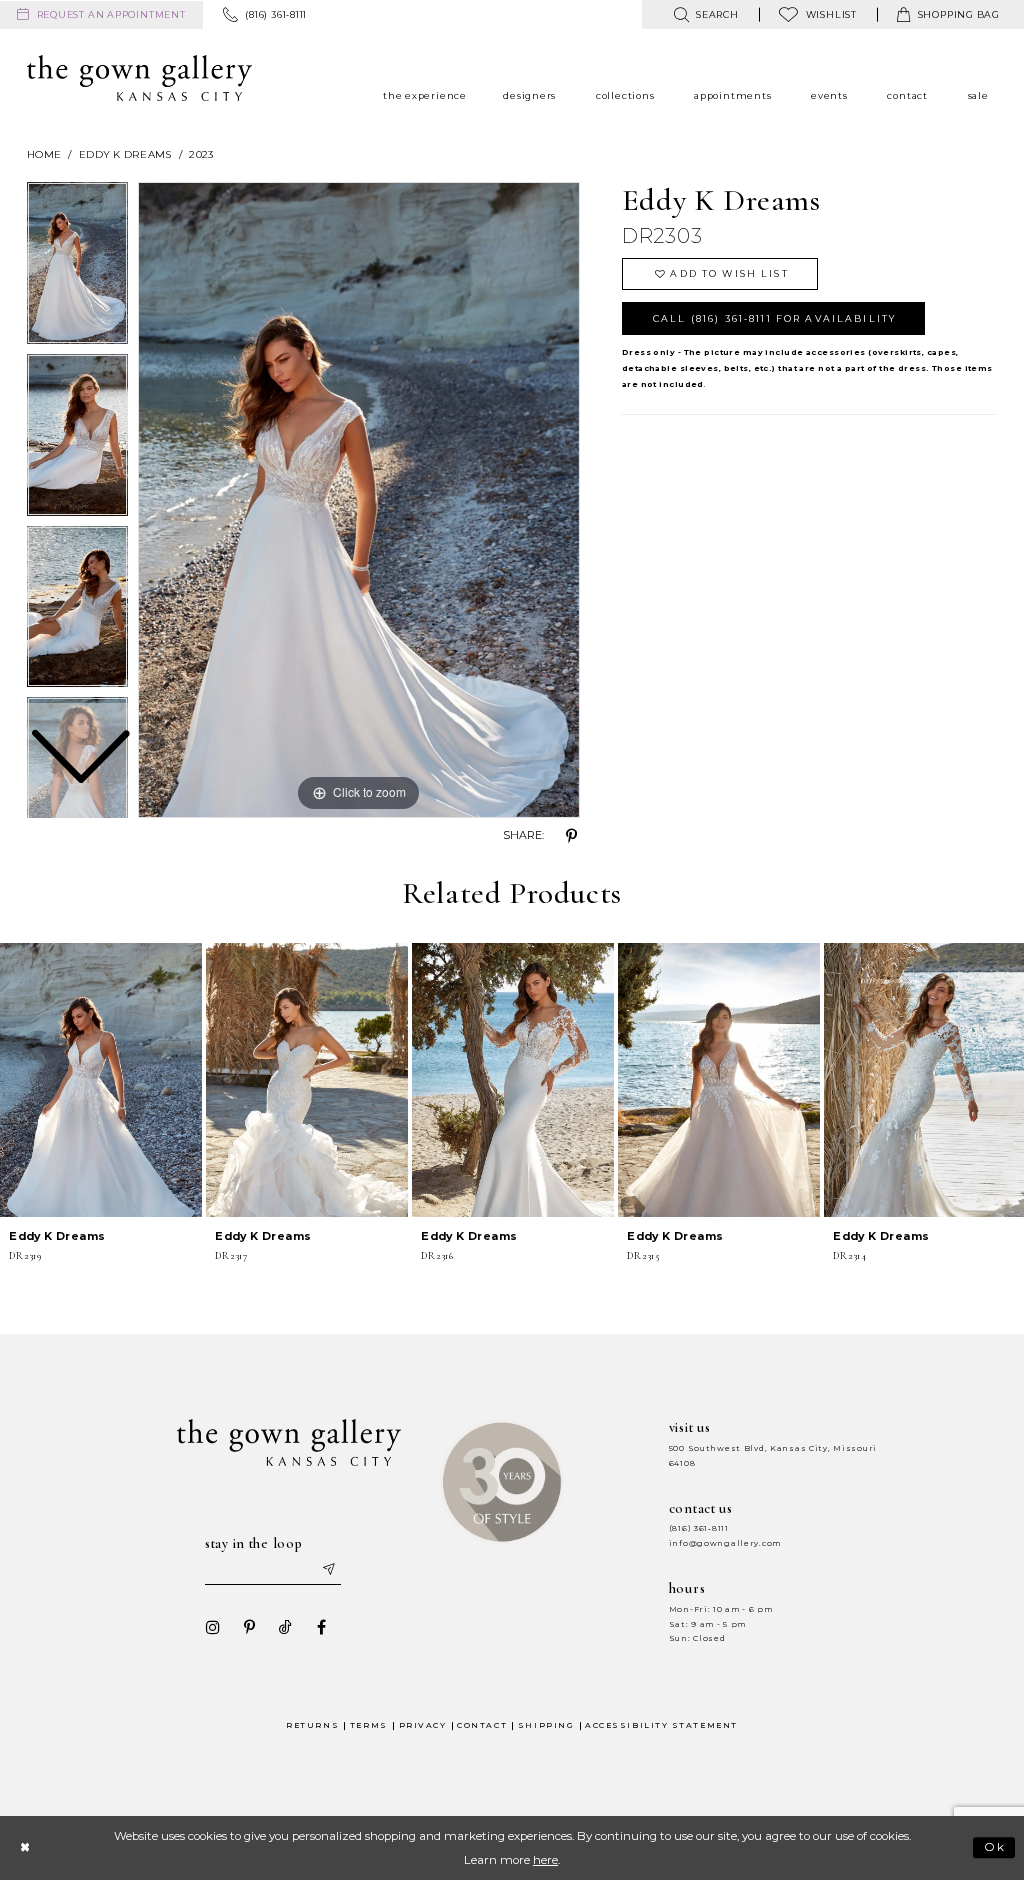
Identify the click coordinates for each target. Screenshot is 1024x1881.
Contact (482, 1725)
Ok (995, 1848)
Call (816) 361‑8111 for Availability (774, 318)
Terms (369, 1725)
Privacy (423, 1725)
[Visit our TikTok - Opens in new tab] (285, 1627)
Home (44, 154)
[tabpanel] (359, 500)
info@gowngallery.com (725, 1543)
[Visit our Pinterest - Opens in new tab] (249, 1627)
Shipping (546, 1725)
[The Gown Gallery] (139, 78)
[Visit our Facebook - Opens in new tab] (321, 1627)
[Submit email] (328, 1570)
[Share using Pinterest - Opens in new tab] (572, 836)
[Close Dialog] (24, 1847)
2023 (201, 154)
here (545, 1860)
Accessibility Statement (661, 1725)
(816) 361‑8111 (699, 1528)
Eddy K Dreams (125, 154)
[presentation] (101, 1080)
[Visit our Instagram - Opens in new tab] (213, 1627)
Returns (312, 1725)
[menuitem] (101, 15)
